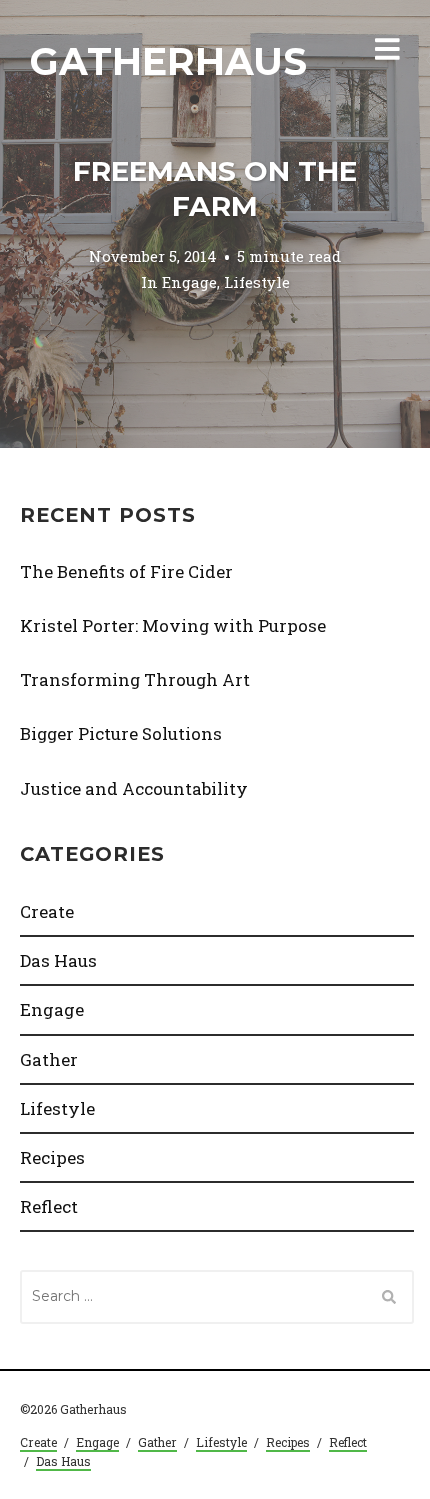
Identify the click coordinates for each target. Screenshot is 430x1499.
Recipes (52, 1157)
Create (47, 911)
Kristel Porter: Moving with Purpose (173, 625)
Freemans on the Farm (215, 188)
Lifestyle (257, 282)
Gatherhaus (168, 61)
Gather (49, 1059)
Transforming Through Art (135, 679)
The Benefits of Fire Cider (126, 571)
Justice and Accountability (134, 788)
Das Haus (58, 960)
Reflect (49, 1206)
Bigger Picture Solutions (121, 733)
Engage (189, 282)
